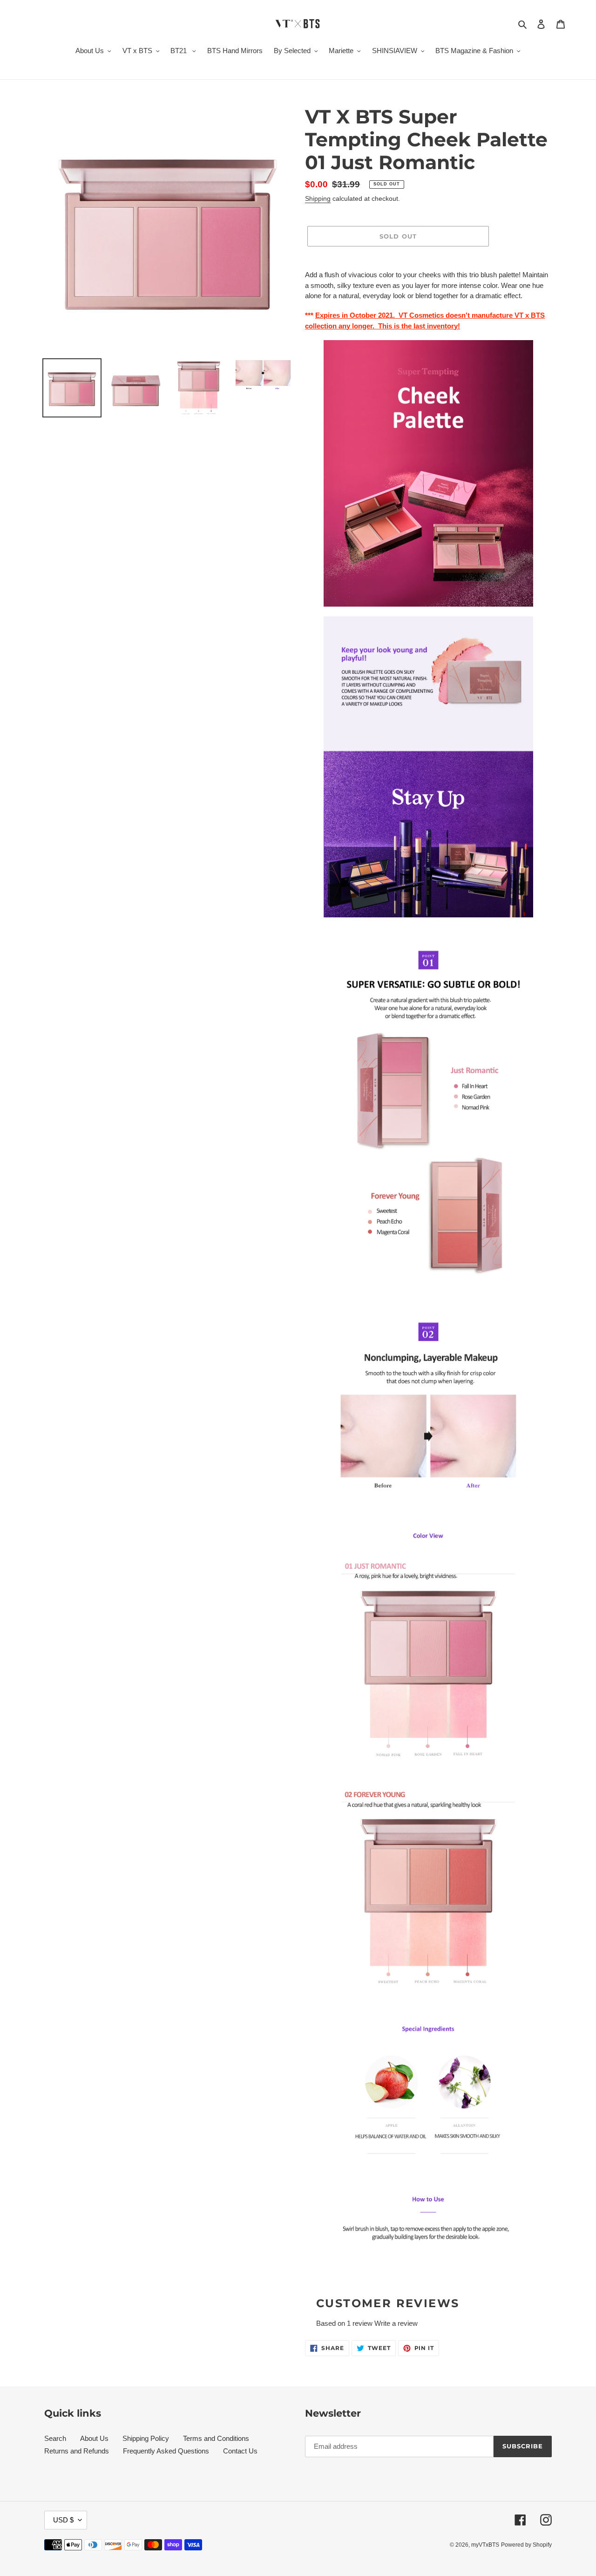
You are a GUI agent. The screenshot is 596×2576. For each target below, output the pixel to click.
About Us (94, 2438)
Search (55, 2438)
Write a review (396, 2323)
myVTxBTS (485, 2545)
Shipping (318, 198)
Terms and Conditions (216, 2438)
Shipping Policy (146, 2438)
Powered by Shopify (526, 2545)
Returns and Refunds (77, 2451)
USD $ (63, 2520)
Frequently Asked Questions (166, 2451)
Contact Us (240, 2451)
